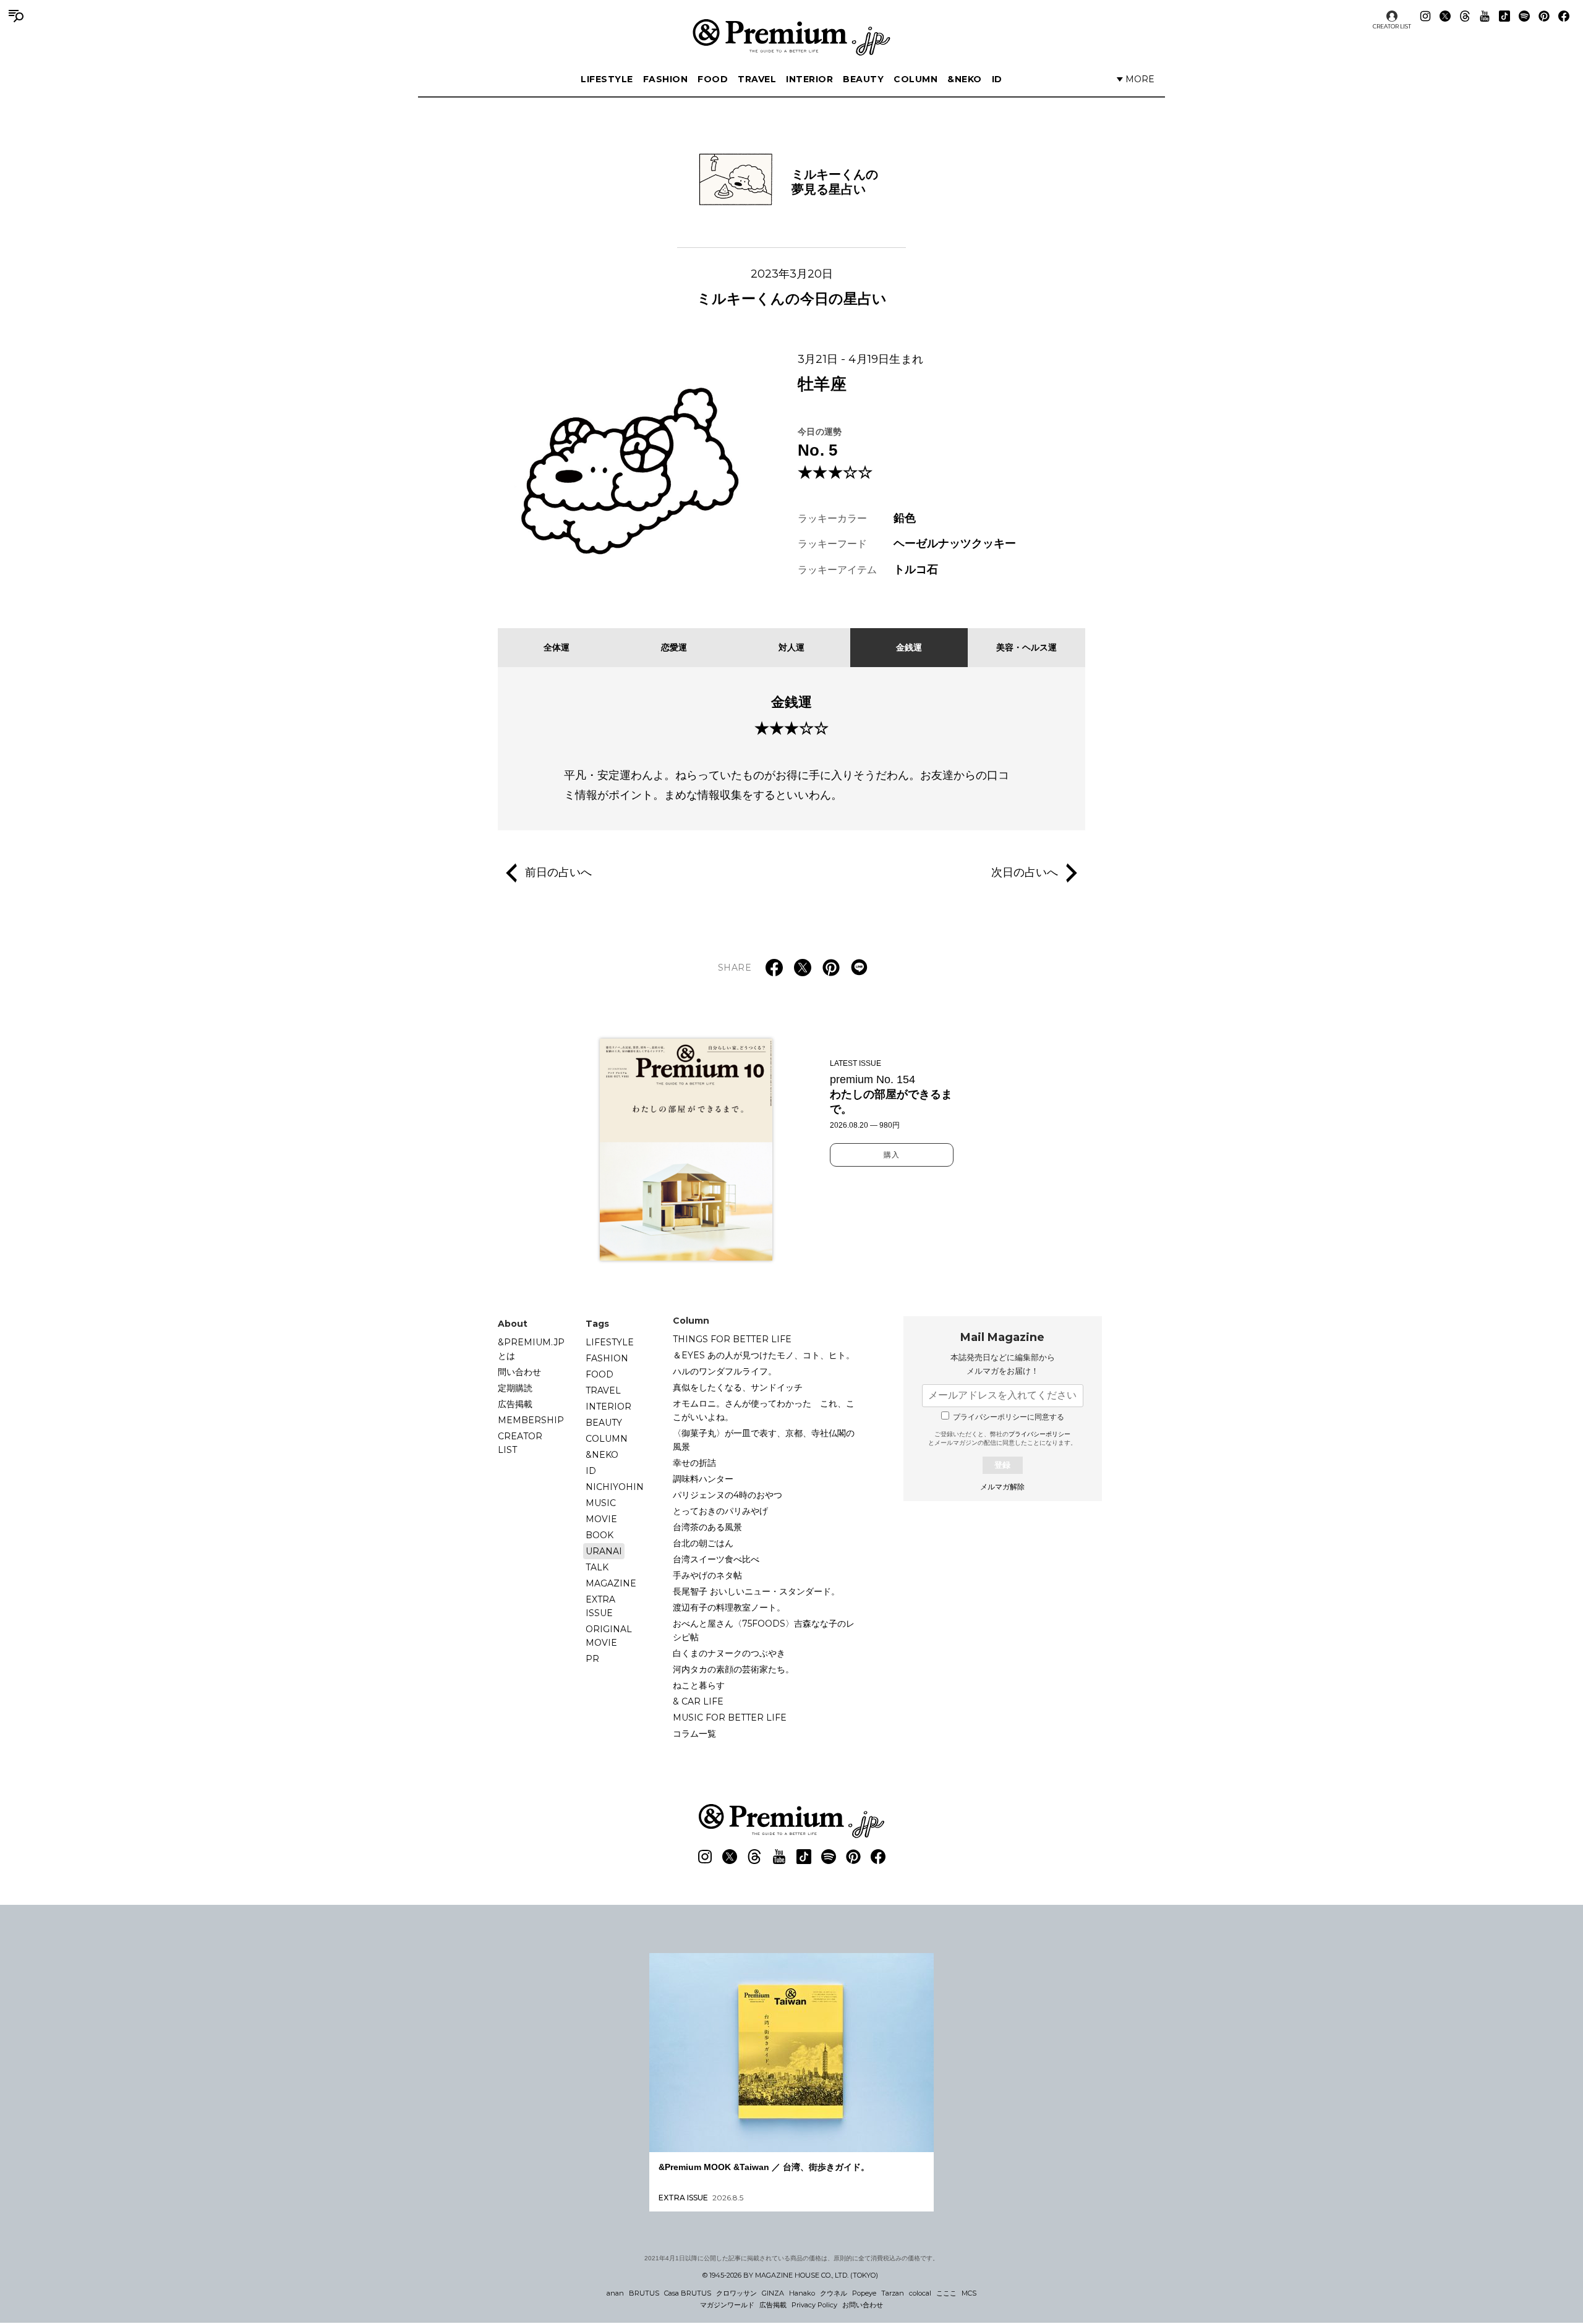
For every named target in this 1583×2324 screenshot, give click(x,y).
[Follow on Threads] (1465, 16)
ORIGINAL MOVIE (609, 1636)
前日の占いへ (558, 872)
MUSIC (601, 1503)
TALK (597, 1567)
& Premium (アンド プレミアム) (791, 37)
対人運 (791, 647)
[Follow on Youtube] (1485, 16)
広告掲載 (515, 1404)
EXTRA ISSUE (600, 1606)
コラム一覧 (694, 1734)
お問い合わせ (863, 2305)
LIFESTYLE (607, 79)
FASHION (666, 79)
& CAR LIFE (698, 1701)
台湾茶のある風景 (707, 1527)
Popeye (864, 2293)
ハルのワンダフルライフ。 (725, 1371)
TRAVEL (757, 79)
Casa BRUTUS (688, 2293)
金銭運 (909, 647)
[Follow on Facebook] (1564, 16)
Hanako (802, 2293)
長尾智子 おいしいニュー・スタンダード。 (756, 1591)
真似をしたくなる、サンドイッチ (738, 1387)
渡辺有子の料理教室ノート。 (729, 1607)
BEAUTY (863, 79)
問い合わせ (519, 1372)
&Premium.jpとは (531, 1349)
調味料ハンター (703, 1479)
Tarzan (893, 2293)
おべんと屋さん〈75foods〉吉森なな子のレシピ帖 (764, 1630)
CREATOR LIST (1392, 26)
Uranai (604, 1551)
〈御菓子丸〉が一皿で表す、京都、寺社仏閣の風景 (764, 1440)
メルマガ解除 (1002, 1487)
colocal (920, 2293)
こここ (946, 2293)
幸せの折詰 (694, 1463)
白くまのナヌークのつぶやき (729, 1653)
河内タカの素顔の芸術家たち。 (733, 1669)
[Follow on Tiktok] (1504, 16)
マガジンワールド (727, 2305)
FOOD (713, 79)
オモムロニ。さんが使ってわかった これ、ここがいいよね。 (764, 1410)
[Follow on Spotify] (1524, 16)
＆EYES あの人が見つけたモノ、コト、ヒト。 (764, 1355)
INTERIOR (809, 79)
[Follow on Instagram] (1425, 16)
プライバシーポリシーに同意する (1009, 1417)
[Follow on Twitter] (1445, 16)
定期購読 (515, 1388)
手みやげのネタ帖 (707, 1575)
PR (592, 1659)
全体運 (557, 647)
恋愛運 (674, 647)
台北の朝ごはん (703, 1543)
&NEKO (965, 79)
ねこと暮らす (699, 1685)
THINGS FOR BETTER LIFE (732, 1339)
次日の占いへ (1025, 872)
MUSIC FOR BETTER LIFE (730, 1717)
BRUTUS (644, 2293)
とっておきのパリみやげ (720, 1511)
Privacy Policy (814, 2305)
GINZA (773, 2293)
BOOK (599, 1535)
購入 (892, 1155)
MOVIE (601, 1519)
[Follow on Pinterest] (1544, 16)
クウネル (834, 2293)
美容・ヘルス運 (1026, 647)
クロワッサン (736, 2293)
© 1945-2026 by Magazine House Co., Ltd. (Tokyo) (790, 2275)
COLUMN (915, 79)
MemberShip (531, 1420)
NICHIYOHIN (615, 1487)
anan (615, 2293)
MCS (969, 2293)
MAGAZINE (611, 1583)
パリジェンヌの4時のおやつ (727, 1495)
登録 (1002, 1465)
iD (997, 79)
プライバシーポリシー (1039, 1434)
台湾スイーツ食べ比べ (716, 1559)
